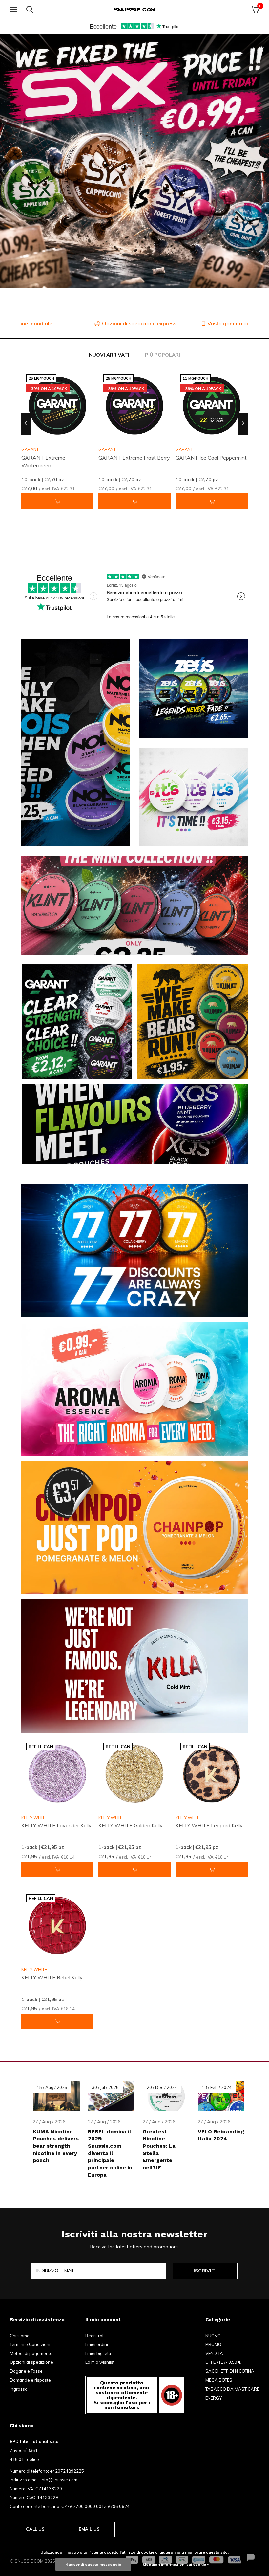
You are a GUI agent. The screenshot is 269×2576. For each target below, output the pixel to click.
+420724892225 (67, 2471)
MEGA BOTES (219, 2380)
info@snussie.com (59, 2480)
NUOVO (213, 2336)
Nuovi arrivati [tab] (109, 355)
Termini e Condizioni (30, 2344)
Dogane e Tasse (26, 2371)
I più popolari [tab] (161, 355)
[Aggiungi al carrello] (57, 501)
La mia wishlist (100, 2362)
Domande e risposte (30, 2380)
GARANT (107, 449)
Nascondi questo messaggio (93, 2564)
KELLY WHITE (34, 1818)
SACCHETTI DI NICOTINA (230, 2371)
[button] (15, 10)
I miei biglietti (98, 2353)
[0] (255, 9)
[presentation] (26, 424)
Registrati (95, 2336)
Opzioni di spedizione (31, 2362)
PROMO (213, 2344)
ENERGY (214, 2398)
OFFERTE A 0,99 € (223, 2362)
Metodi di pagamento (31, 2353)
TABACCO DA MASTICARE (232, 2389)
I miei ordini (97, 2344)
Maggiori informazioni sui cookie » (176, 2564)
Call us (35, 2529)
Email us (89, 2529)
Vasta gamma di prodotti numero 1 (138, 323)
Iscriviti (205, 2271)
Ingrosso (19, 2389)
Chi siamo (20, 2336)
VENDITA (214, 2353)
